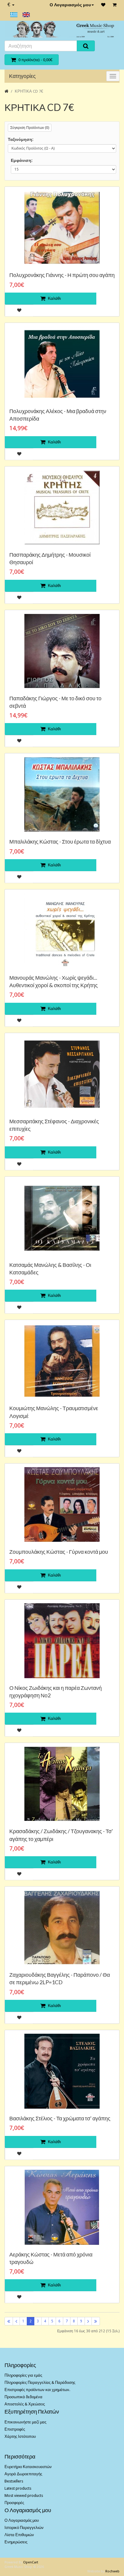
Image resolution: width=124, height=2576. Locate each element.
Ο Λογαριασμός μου (70, 5)
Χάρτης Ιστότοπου (20, 2436)
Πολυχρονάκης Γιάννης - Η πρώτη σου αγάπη (62, 275)
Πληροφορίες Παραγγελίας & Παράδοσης (40, 2382)
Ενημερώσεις (16, 2542)
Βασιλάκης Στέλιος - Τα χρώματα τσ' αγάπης (60, 2118)
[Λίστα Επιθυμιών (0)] (103, 5)
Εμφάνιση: (22, 160)
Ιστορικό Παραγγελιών (24, 2528)
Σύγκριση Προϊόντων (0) (30, 128)
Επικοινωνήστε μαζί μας (25, 2422)
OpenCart (31, 2562)
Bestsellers (14, 2481)
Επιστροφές (15, 2429)
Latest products (18, 2488)
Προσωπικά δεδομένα (23, 2397)
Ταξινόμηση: (21, 139)
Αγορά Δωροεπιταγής (23, 2474)
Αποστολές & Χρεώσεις (25, 2404)
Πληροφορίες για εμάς (23, 2375)
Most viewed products (24, 2496)
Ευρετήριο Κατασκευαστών (28, 2467)
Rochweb (112, 2571)
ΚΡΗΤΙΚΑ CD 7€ (29, 91)
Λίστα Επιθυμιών (19, 2535)
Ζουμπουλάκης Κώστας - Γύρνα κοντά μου (59, 1552)
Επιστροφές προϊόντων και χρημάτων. (37, 2390)
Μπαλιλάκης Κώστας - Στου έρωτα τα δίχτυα (60, 841)
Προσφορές (14, 2503)
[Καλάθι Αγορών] (115, 5)
